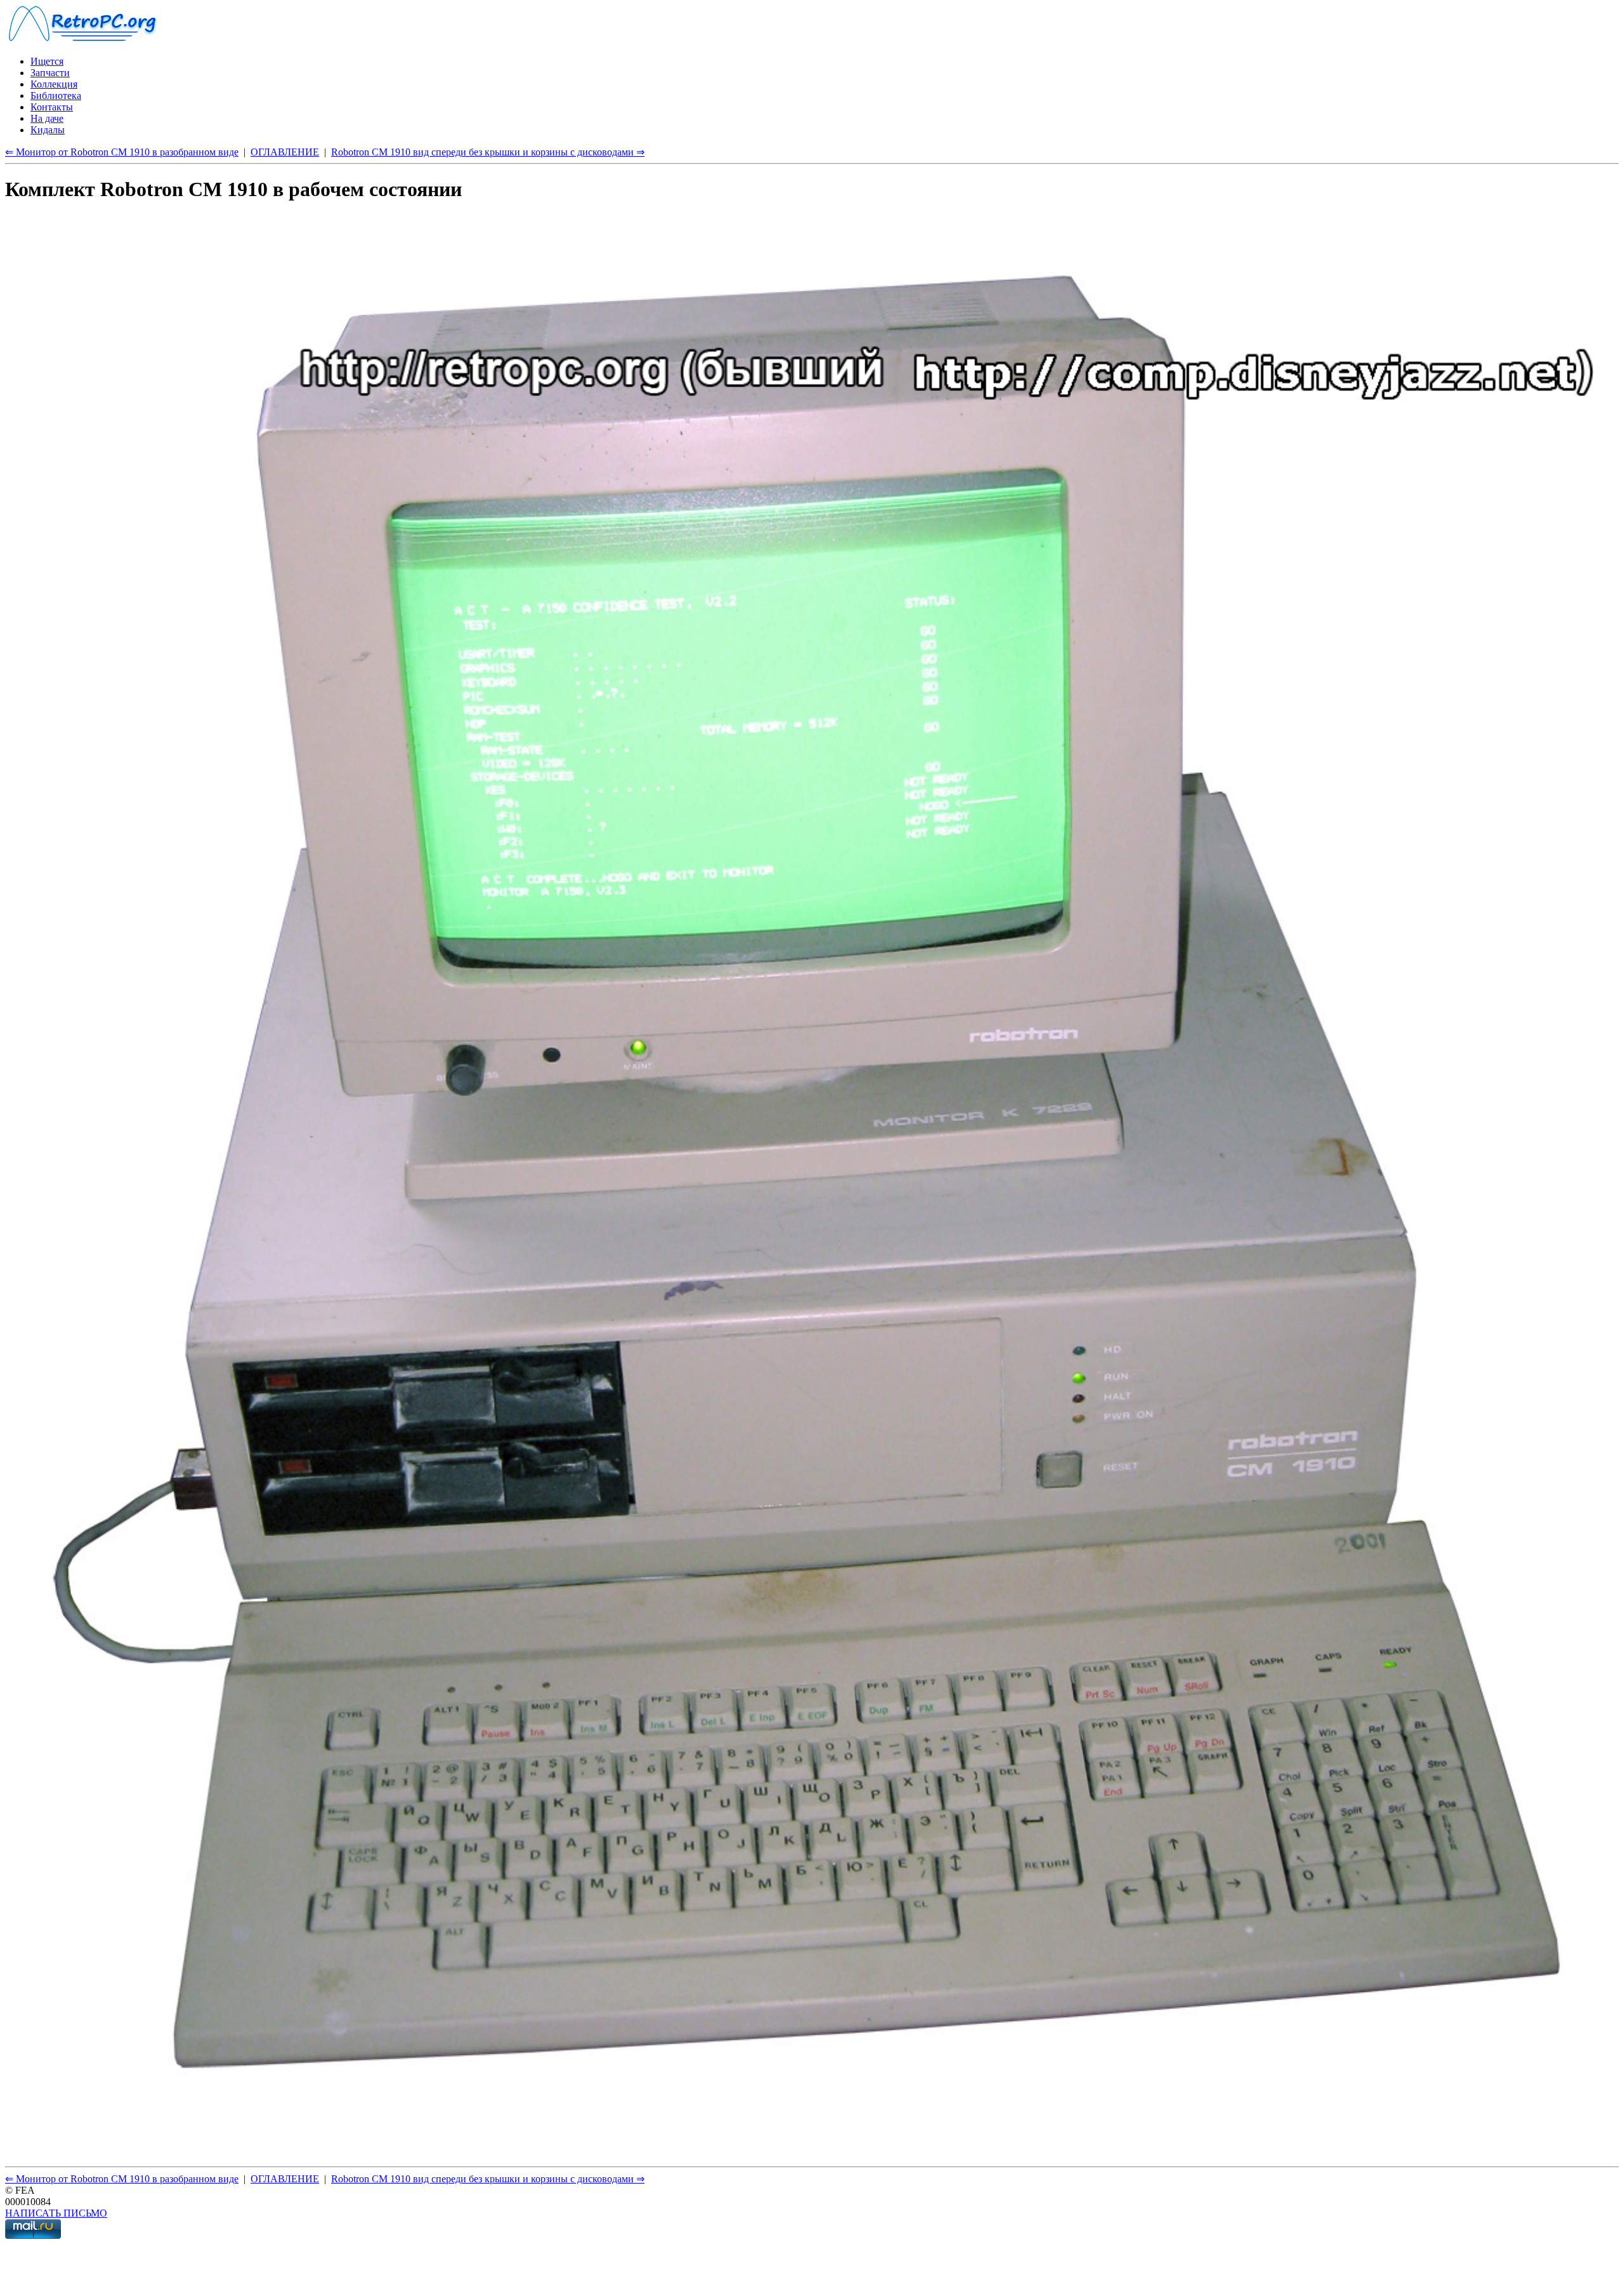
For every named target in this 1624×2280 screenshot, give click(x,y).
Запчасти (50, 73)
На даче (47, 118)
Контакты (52, 107)
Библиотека (56, 96)
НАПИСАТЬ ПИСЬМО (56, 2213)
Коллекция (54, 84)
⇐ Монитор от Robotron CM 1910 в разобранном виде (122, 152)
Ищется (47, 61)
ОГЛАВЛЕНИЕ (285, 152)
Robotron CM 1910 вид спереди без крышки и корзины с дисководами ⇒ (488, 152)
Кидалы (48, 130)
